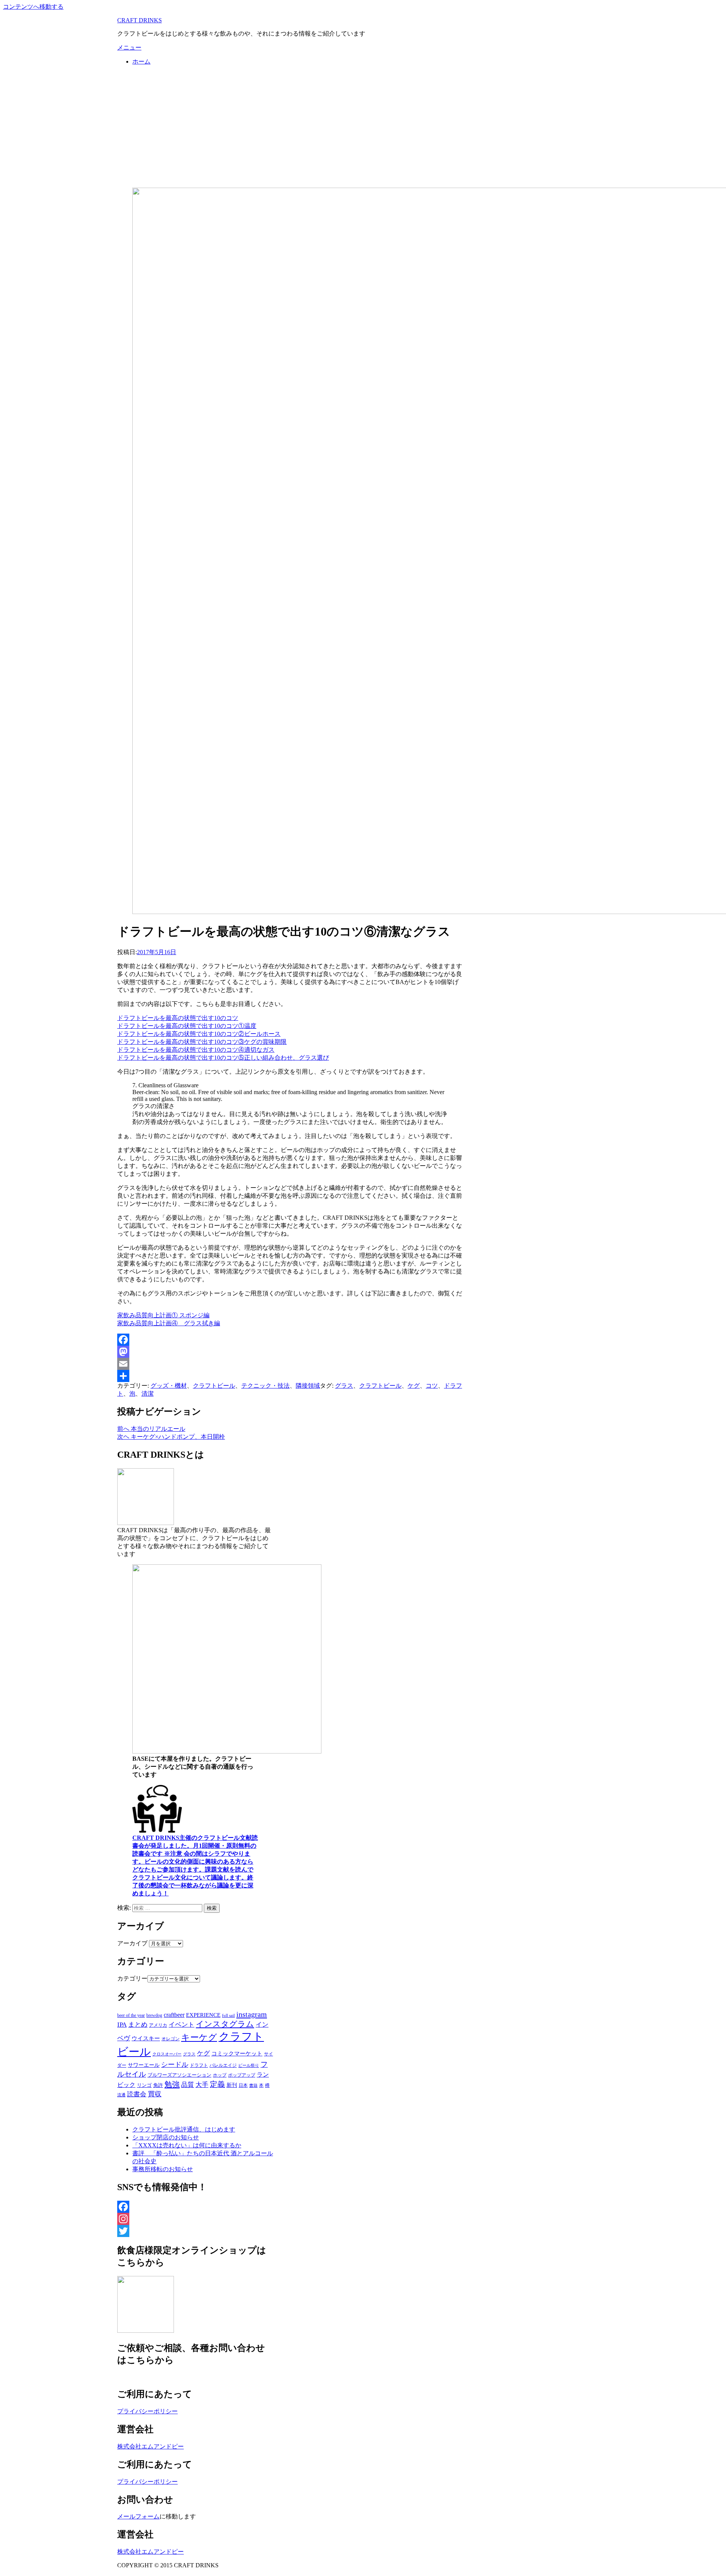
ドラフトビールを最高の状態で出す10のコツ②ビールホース (199, 1034)
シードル (175, 2065)
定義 (217, 2084)
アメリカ (158, 2025)
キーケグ (199, 2037)
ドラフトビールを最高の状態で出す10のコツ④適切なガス (196, 1050)
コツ (432, 1386)
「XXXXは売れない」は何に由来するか (187, 2145)
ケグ (414, 1386)
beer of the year (131, 2015)
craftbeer (174, 2015)
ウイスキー (146, 2038)
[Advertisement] (363, 125)
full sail (228, 2015)
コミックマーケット (237, 2054)
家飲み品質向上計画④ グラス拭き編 (169, 1323)
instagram (252, 2014)
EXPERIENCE (203, 2015)
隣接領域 (308, 1386)
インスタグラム (225, 2024)
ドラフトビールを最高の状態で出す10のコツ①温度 (187, 1026)
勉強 (172, 2084)
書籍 (253, 2085)
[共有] (290, 1376)
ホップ (220, 2075)
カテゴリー (132, 1978)
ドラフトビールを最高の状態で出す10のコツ (178, 1018)
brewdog (154, 2015)
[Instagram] (196, 2219)
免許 (158, 2085)
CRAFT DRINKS (140, 20)
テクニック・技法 (265, 1386)
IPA (122, 2025)
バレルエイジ (223, 2065)
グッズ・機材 (169, 1386)
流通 (121, 2095)
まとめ (138, 2025)
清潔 (147, 1394)
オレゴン (171, 2039)
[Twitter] (196, 2231)
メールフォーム (138, 2516)
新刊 (232, 2085)
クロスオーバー (167, 2054)
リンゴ (144, 2085)
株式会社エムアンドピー (150, 2446)
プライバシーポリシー (147, 2411)
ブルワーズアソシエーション (179, 2075)
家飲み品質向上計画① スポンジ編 (163, 1315)
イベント (181, 2025)
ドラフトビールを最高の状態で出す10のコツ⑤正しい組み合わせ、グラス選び (223, 1058)
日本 (243, 2085)
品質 (188, 2085)
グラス (344, 1386)
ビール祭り (249, 2065)
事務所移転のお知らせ (163, 2169)
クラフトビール (214, 1386)
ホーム (141, 61)
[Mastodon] (290, 1352)
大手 (202, 2085)
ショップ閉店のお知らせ (166, 2137)
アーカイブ (132, 1943)
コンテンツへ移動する (33, 7)
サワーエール (144, 2065)
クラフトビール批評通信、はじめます (184, 2129)
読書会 (137, 2094)
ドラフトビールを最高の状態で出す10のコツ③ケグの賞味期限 (202, 1042)
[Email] (290, 1364)
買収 (155, 2094)
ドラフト (199, 2065)
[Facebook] (290, 1340)
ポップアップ (242, 2075)
